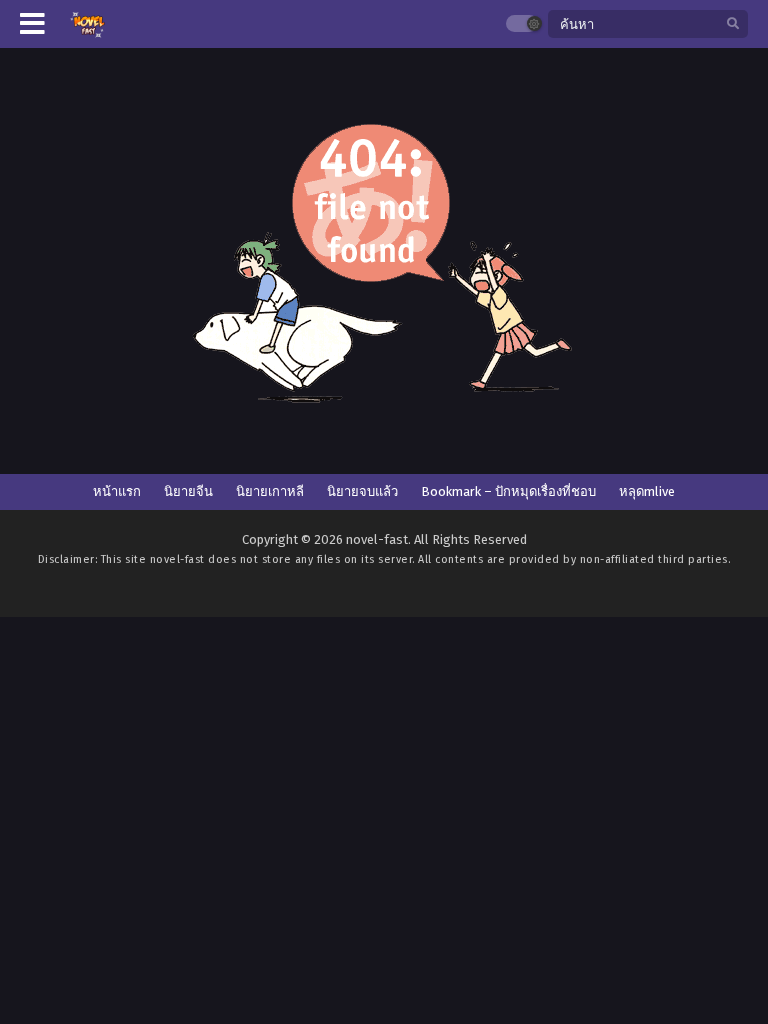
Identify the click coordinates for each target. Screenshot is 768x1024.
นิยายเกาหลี (270, 491)
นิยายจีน (188, 491)
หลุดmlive (647, 491)
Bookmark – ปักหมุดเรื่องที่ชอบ (508, 491)
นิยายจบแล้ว (362, 491)
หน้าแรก (117, 491)
